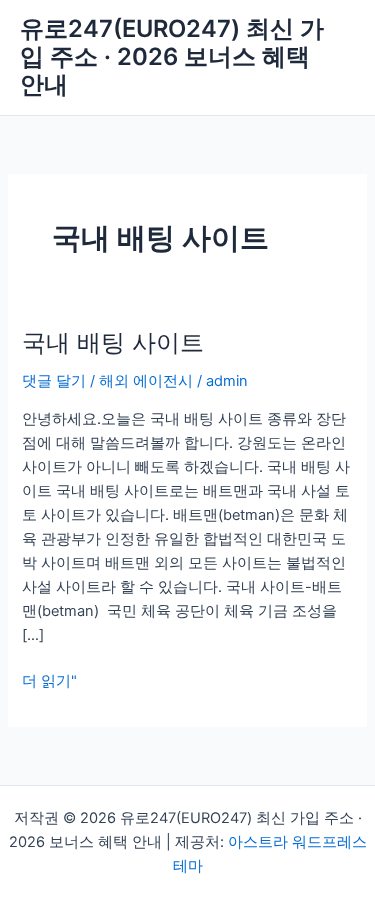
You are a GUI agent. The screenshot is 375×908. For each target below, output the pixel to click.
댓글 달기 (54, 381)
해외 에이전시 (146, 381)
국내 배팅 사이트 (113, 342)
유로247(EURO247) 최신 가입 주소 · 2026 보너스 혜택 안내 (172, 57)
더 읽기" (49, 679)
